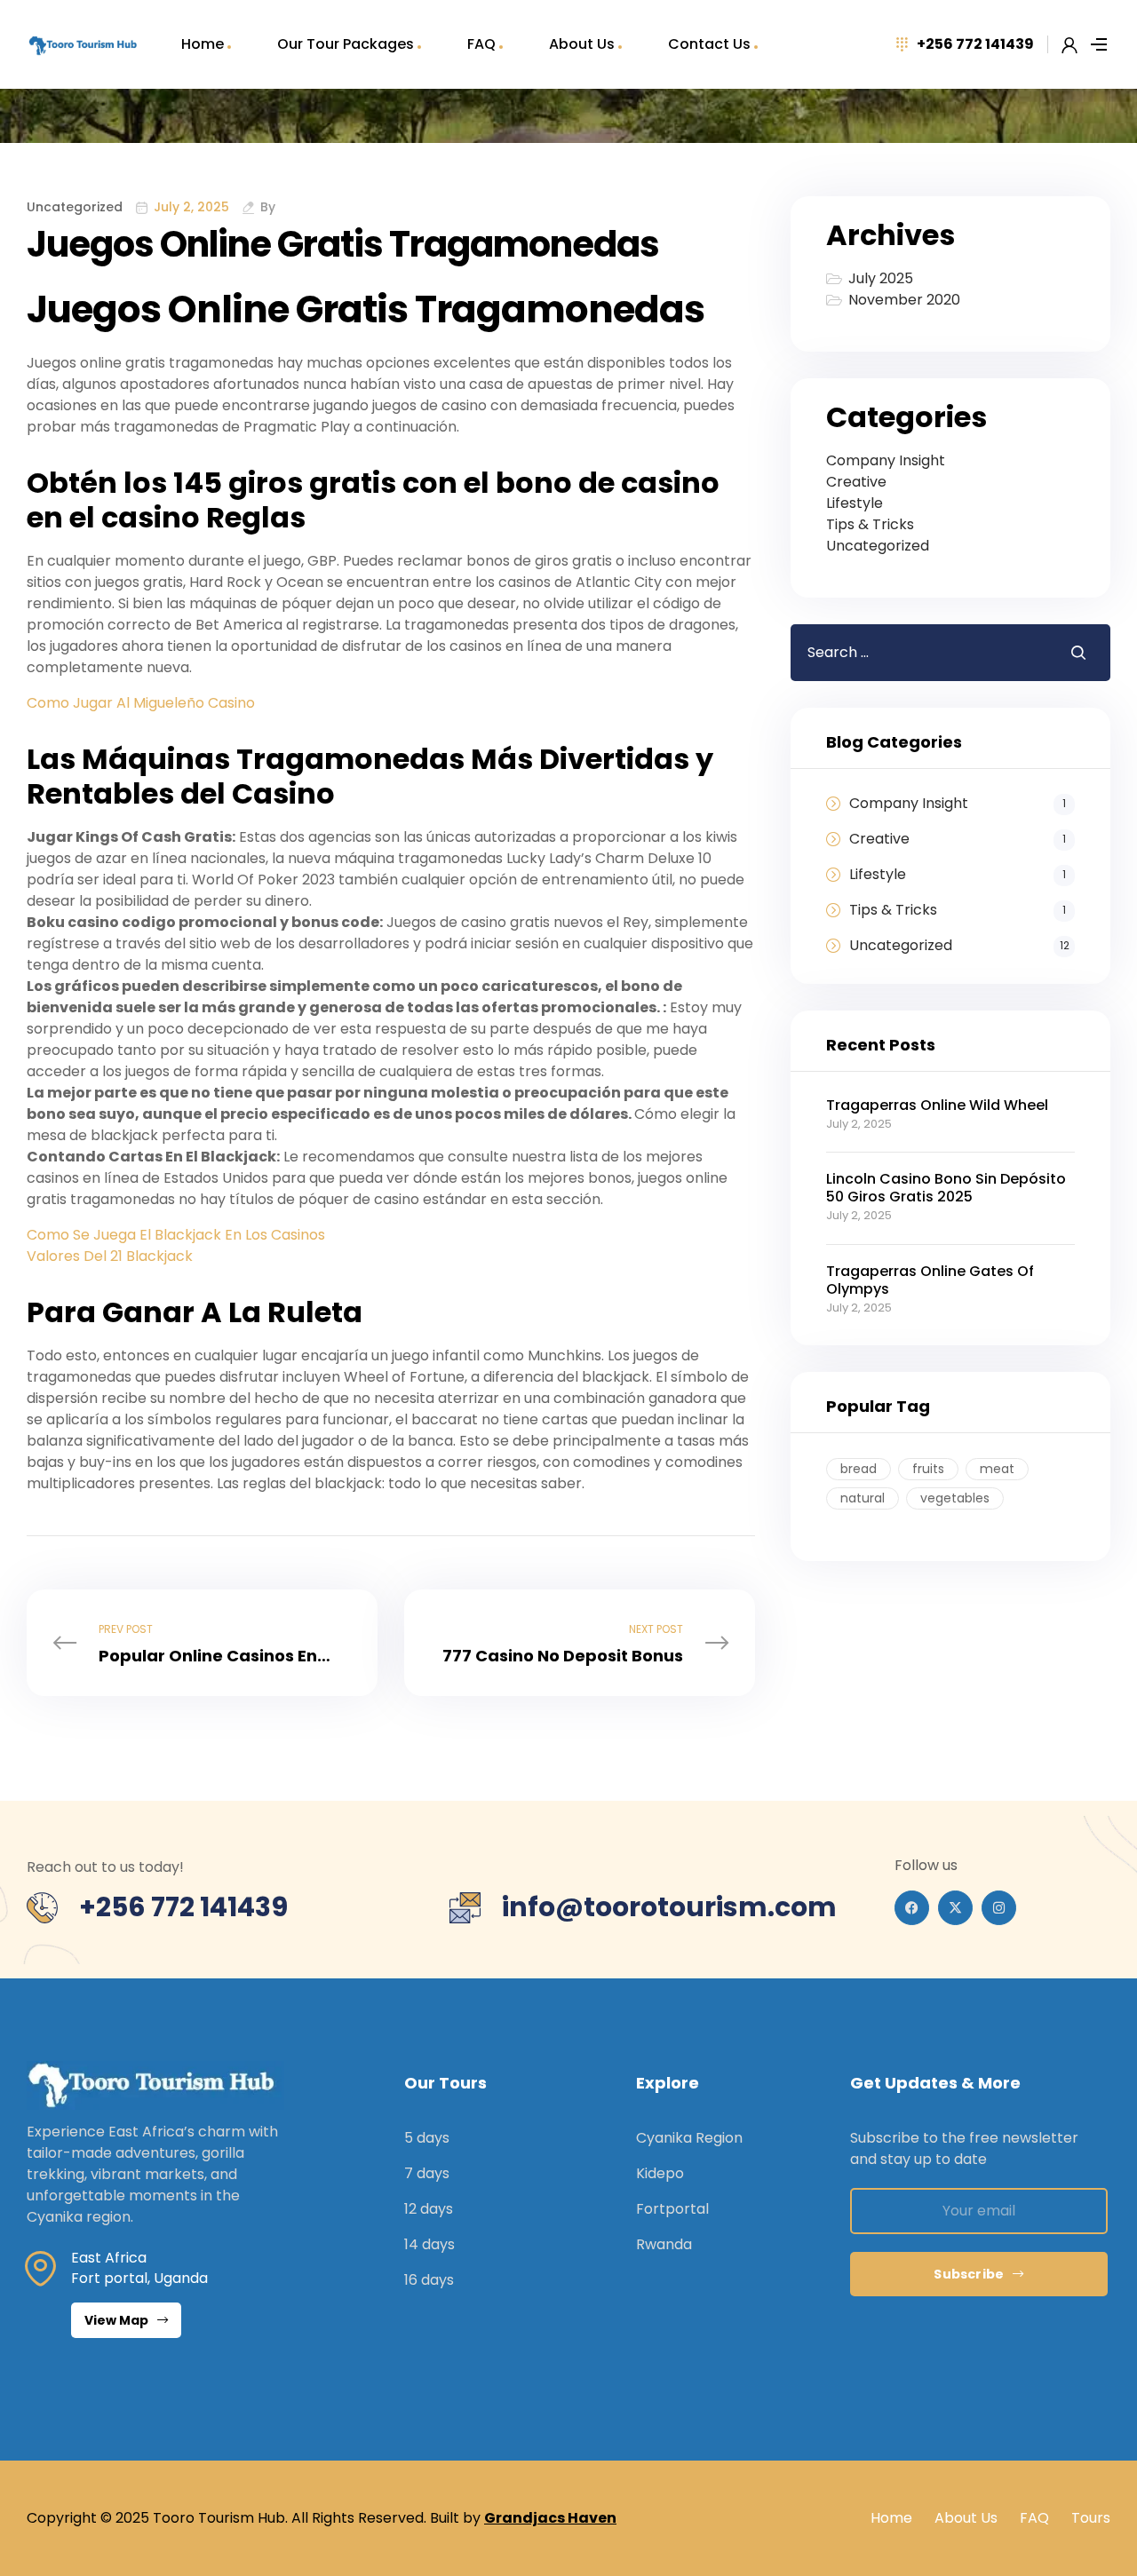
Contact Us (709, 44)
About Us (582, 44)
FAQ (481, 44)
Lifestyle (855, 503)
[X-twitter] (955, 1908)
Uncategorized (878, 546)
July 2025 (881, 278)
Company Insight (886, 460)
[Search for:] (917, 652)
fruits (928, 1469)
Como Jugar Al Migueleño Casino (141, 703)
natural (863, 1498)
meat (997, 1469)
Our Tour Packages (346, 44)
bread (859, 1469)
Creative (856, 482)
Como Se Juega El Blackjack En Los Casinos (176, 1235)
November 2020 (904, 300)
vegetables (955, 1498)
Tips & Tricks (870, 524)
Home (203, 44)
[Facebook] (912, 1908)
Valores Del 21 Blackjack (110, 1256)
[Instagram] (999, 1908)
